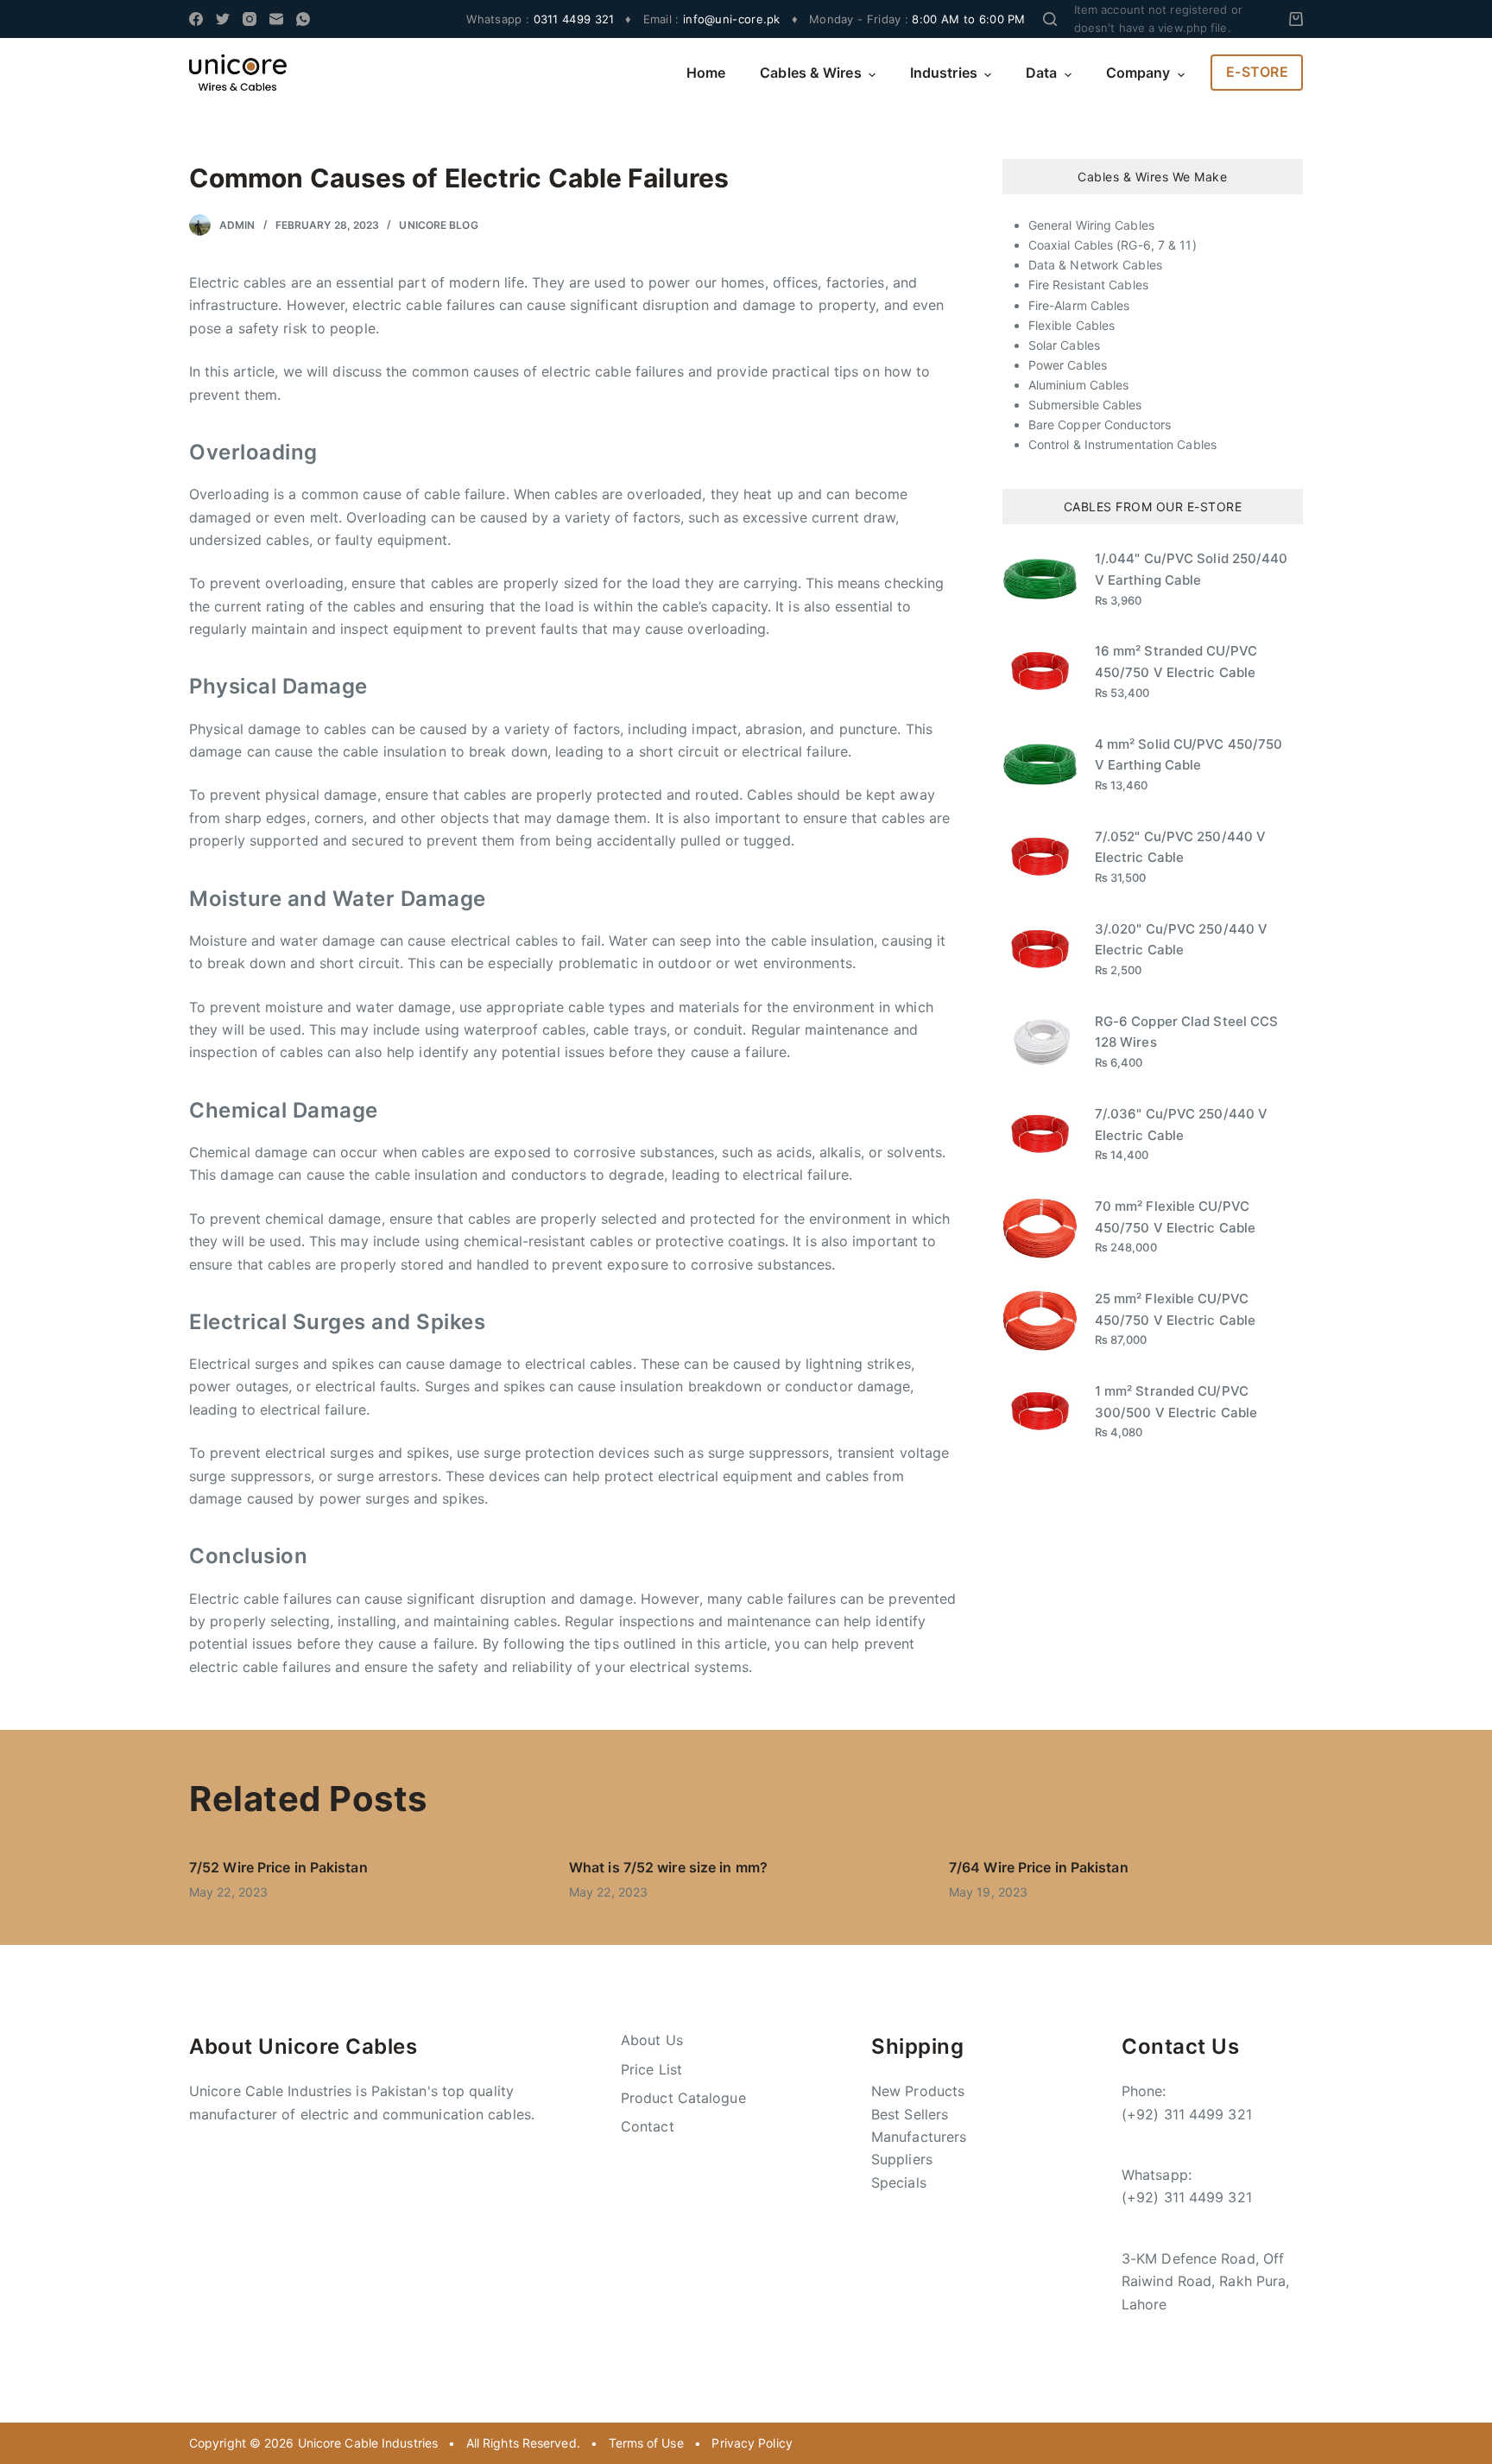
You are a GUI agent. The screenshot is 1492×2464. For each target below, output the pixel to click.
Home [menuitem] (706, 73)
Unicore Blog (438, 225)
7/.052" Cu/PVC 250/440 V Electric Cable (1180, 847)
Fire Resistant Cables (1088, 285)
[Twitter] (223, 19)
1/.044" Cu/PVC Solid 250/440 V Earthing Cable (1192, 569)
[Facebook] (196, 19)
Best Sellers (910, 2114)
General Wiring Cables (1091, 225)
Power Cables (1068, 365)
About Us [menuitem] (652, 2040)
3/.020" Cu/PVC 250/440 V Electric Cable (1181, 940)
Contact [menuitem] (648, 2126)
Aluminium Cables (1079, 385)
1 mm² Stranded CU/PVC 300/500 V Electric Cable (1176, 1402)
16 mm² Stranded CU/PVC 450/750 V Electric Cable (1176, 662)
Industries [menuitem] (944, 73)
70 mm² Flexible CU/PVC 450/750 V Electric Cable (1175, 1217)
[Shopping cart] (1296, 19)
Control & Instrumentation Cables (1122, 444)
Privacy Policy (752, 2443)
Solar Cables (1064, 345)
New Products (918, 2091)
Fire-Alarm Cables (1079, 305)
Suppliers (902, 2159)
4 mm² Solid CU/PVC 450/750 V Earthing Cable (1189, 755)
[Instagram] (250, 19)
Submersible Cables (1085, 405)
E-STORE (1258, 72)
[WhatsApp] (303, 19)
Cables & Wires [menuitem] (810, 73)
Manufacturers (919, 2137)
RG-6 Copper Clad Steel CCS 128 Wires (1187, 1032)
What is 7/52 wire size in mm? (668, 1867)
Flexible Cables (1072, 325)
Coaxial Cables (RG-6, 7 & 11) (1113, 245)
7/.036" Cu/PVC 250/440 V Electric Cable (1181, 1124)
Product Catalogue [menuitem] (683, 2098)
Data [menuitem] (1041, 73)
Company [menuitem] (1138, 73)
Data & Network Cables (1095, 265)
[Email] (276, 19)
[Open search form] (1050, 19)
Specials (899, 2182)
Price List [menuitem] (651, 2069)
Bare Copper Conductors (1100, 424)
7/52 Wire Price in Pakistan (278, 1867)
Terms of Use (646, 2443)
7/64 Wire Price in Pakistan (1039, 1867)
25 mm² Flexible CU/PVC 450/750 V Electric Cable (1175, 1309)
